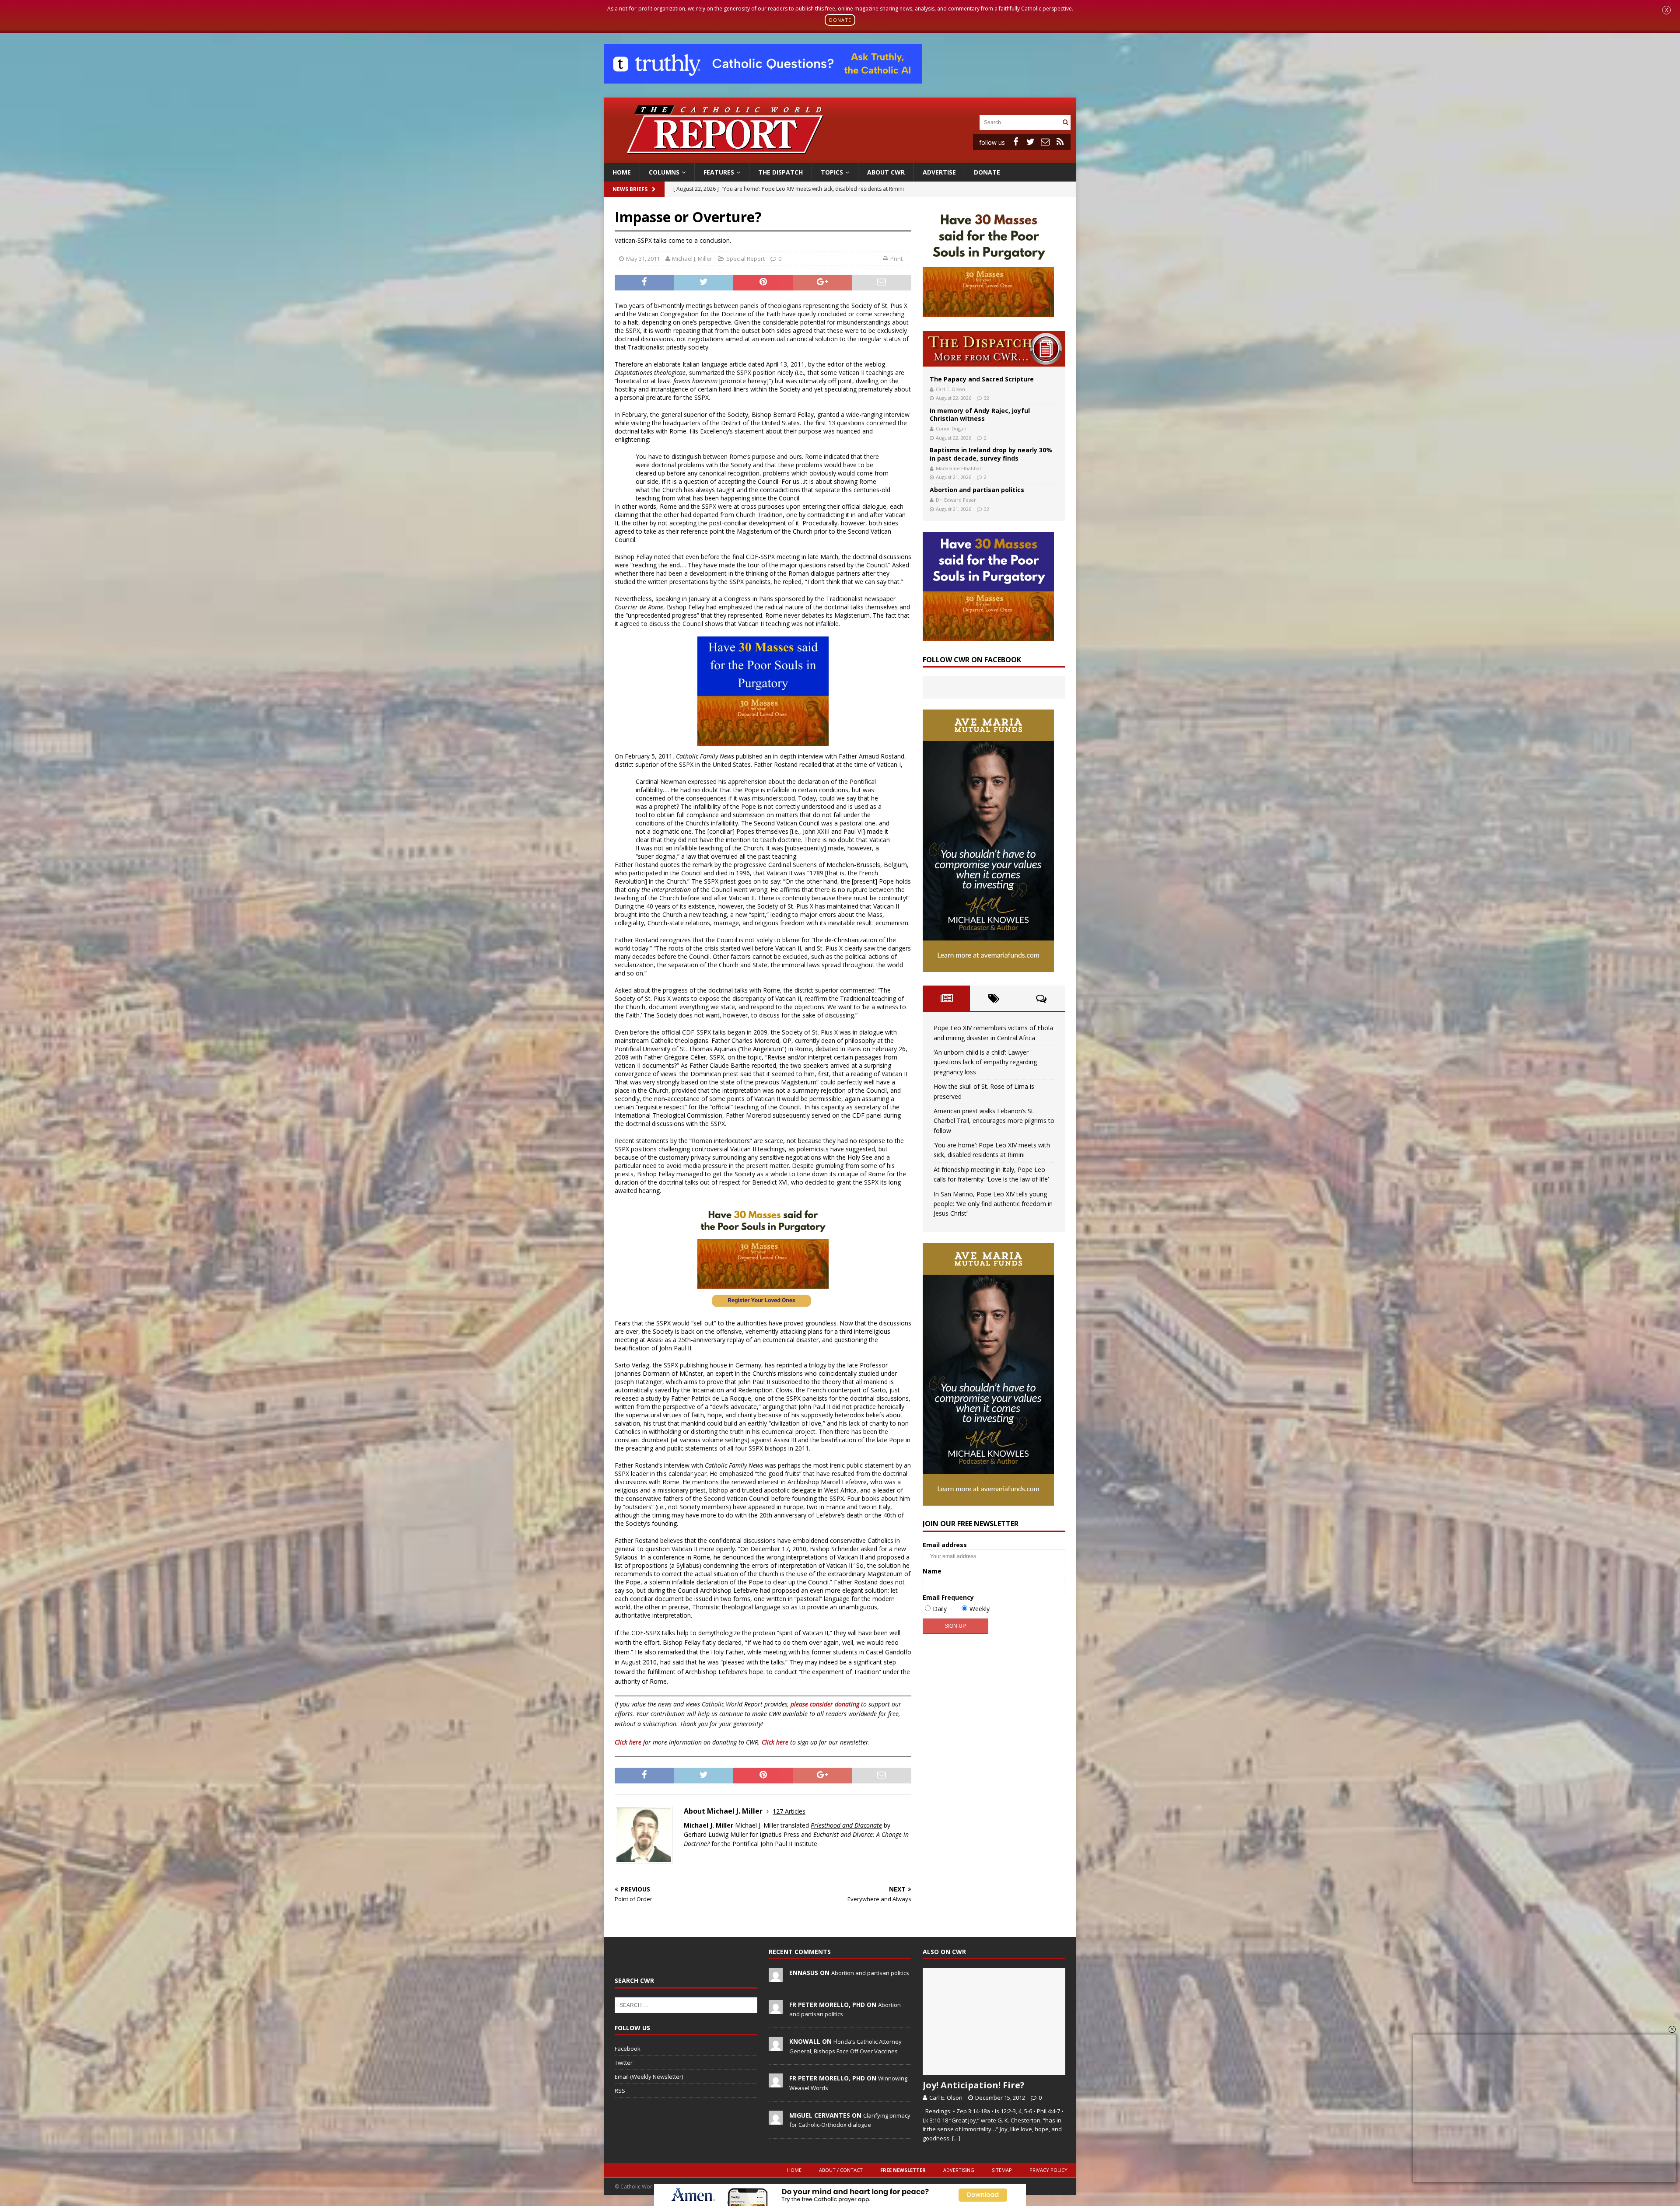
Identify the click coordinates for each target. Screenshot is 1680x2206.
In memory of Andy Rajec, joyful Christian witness (980, 414)
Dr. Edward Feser (956, 500)
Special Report (745, 259)
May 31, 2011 (643, 259)
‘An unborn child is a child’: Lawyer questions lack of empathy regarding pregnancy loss (985, 1062)
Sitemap (1002, 2170)
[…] (956, 2138)
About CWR (886, 172)
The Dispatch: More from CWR (994, 349)
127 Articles (789, 1811)
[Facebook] (1015, 142)
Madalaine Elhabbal (958, 468)
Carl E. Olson (950, 389)
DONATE (840, 20)
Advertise (939, 172)
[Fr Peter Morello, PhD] (776, 2009)
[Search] (1065, 122)
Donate (987, 172)
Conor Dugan (951, 428)
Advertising (959, 2170)
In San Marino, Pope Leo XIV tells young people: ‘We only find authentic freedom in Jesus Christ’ (993, 1204)
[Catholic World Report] (840, 158)
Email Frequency (948, 1597)
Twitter (624, 2063)
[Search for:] (1020, 122)
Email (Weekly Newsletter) (649, 2077)
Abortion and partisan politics (977, 490)
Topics (832, 172)
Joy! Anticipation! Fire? (974, 2085)
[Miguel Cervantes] (776, 2120)
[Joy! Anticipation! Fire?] (994, 2022)
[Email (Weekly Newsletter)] (1045, 142)
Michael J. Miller (692, 259)
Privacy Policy (1048, 2170)
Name (932, 1571)
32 (987, 398)
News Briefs (630, 189)
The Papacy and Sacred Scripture (982, 379)
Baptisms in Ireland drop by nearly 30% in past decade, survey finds (991, 454)
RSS (620, 2091)
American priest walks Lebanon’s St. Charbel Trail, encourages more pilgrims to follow (994, 1121)
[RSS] (1060, 142)
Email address (945, 1545)
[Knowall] (776, 2046)
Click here (628, 1742)
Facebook (628, 2049)
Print (896, 259)
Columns (664, 172)
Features (719, 172)
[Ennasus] (776, 1977)
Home (622, 172)
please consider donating (825, 1704)
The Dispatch (780, 172)
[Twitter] (1030, 142)
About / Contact (841, 2170)
